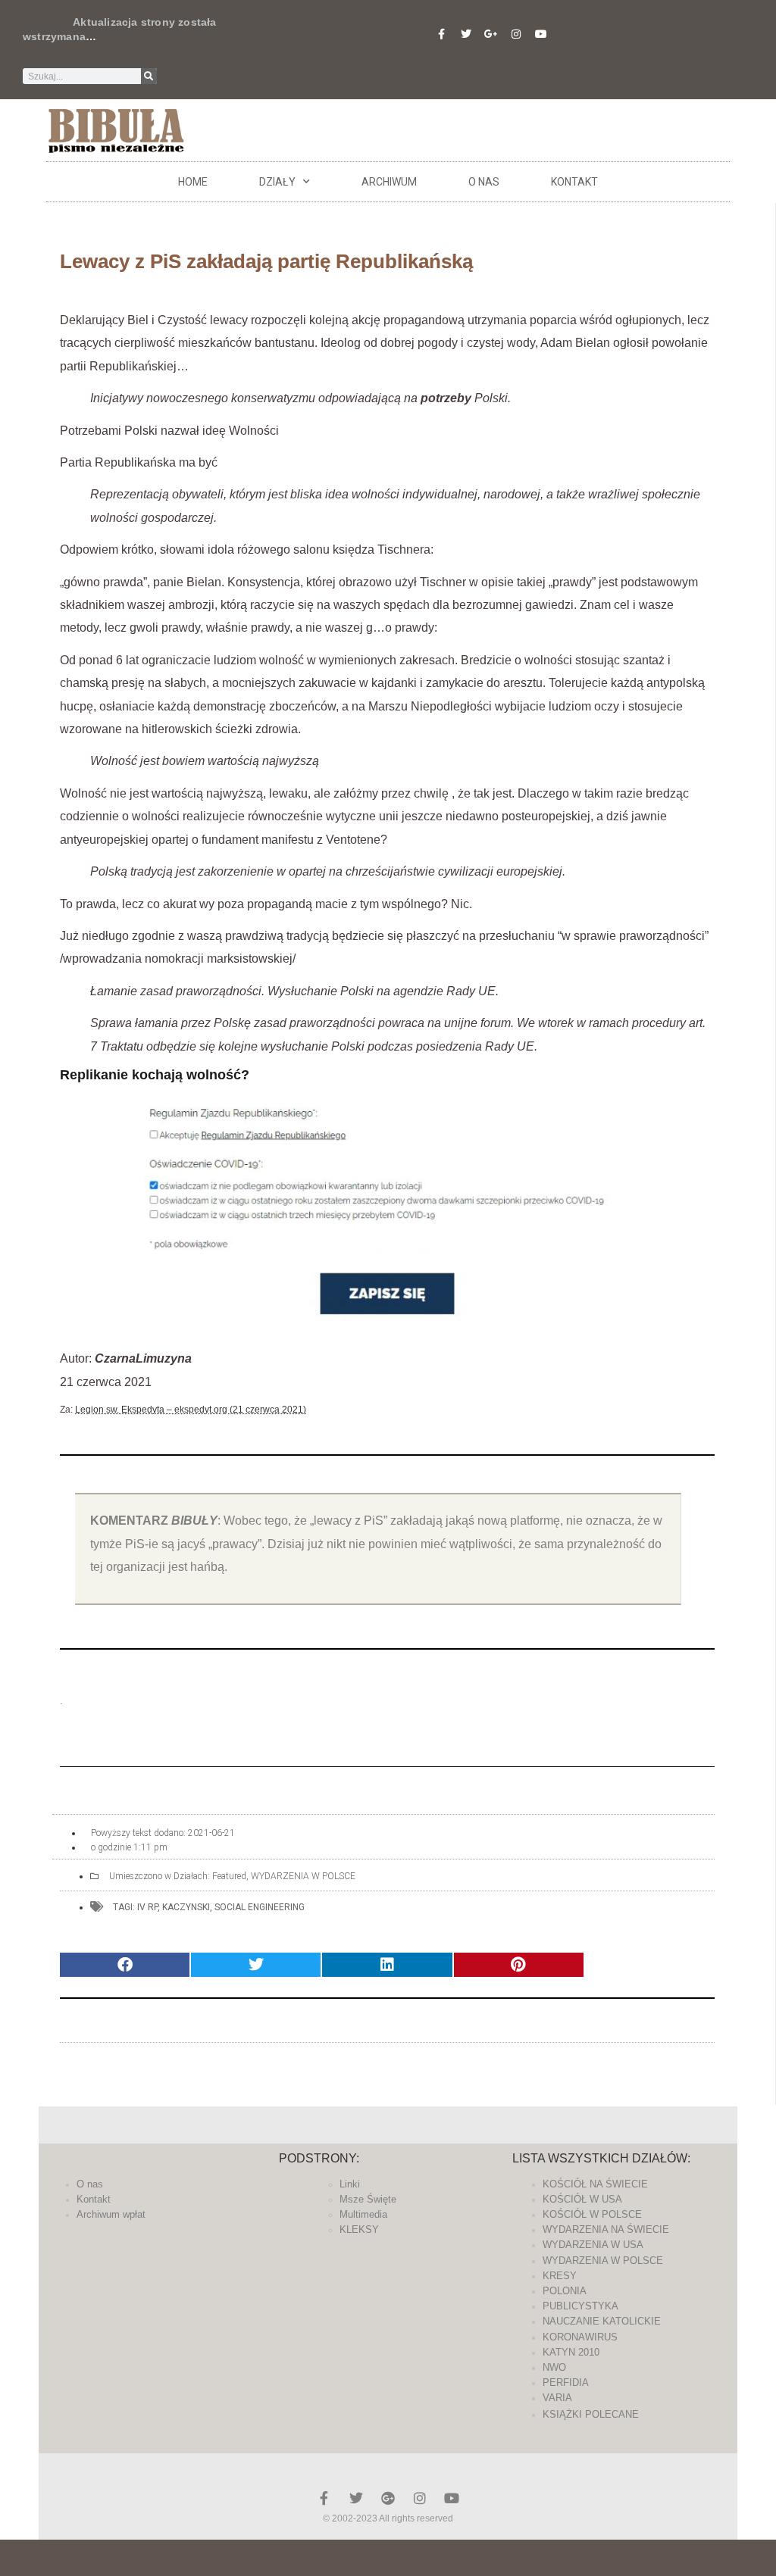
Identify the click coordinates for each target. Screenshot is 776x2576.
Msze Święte (368, 2199)
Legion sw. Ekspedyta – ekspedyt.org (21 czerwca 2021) (191, 1410)
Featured (229, 1876)
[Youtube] (541, 34)
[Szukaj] (149, 76)
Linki (350, 2184)
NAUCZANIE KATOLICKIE (602, 2321)
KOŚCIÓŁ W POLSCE (592, 2214)
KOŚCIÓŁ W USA (582, 2199)
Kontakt (574, 182)
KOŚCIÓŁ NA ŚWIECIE (595, 2184)
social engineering (260, 1907)
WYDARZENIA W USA (593, 2245)
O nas (484, 182)
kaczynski (186, 1907)
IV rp (147, 1907)
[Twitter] (466, 34)
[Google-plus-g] (491, 34)
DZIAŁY (277, 182)
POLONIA (565, 2291)
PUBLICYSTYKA (580, 2306)
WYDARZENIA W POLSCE (303, 1876)
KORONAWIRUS (580, 2337)
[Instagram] (516, 34)
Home (193, 182)
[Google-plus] (388, 2498)
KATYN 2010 (571, 2352)
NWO (554, 2367)
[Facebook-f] (441, 34)
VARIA (557, 2398)
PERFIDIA (566, 2382)
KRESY (560, 2276)
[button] (125, 1965)
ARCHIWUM (389, 182)
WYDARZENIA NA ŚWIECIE (606, 2229)
